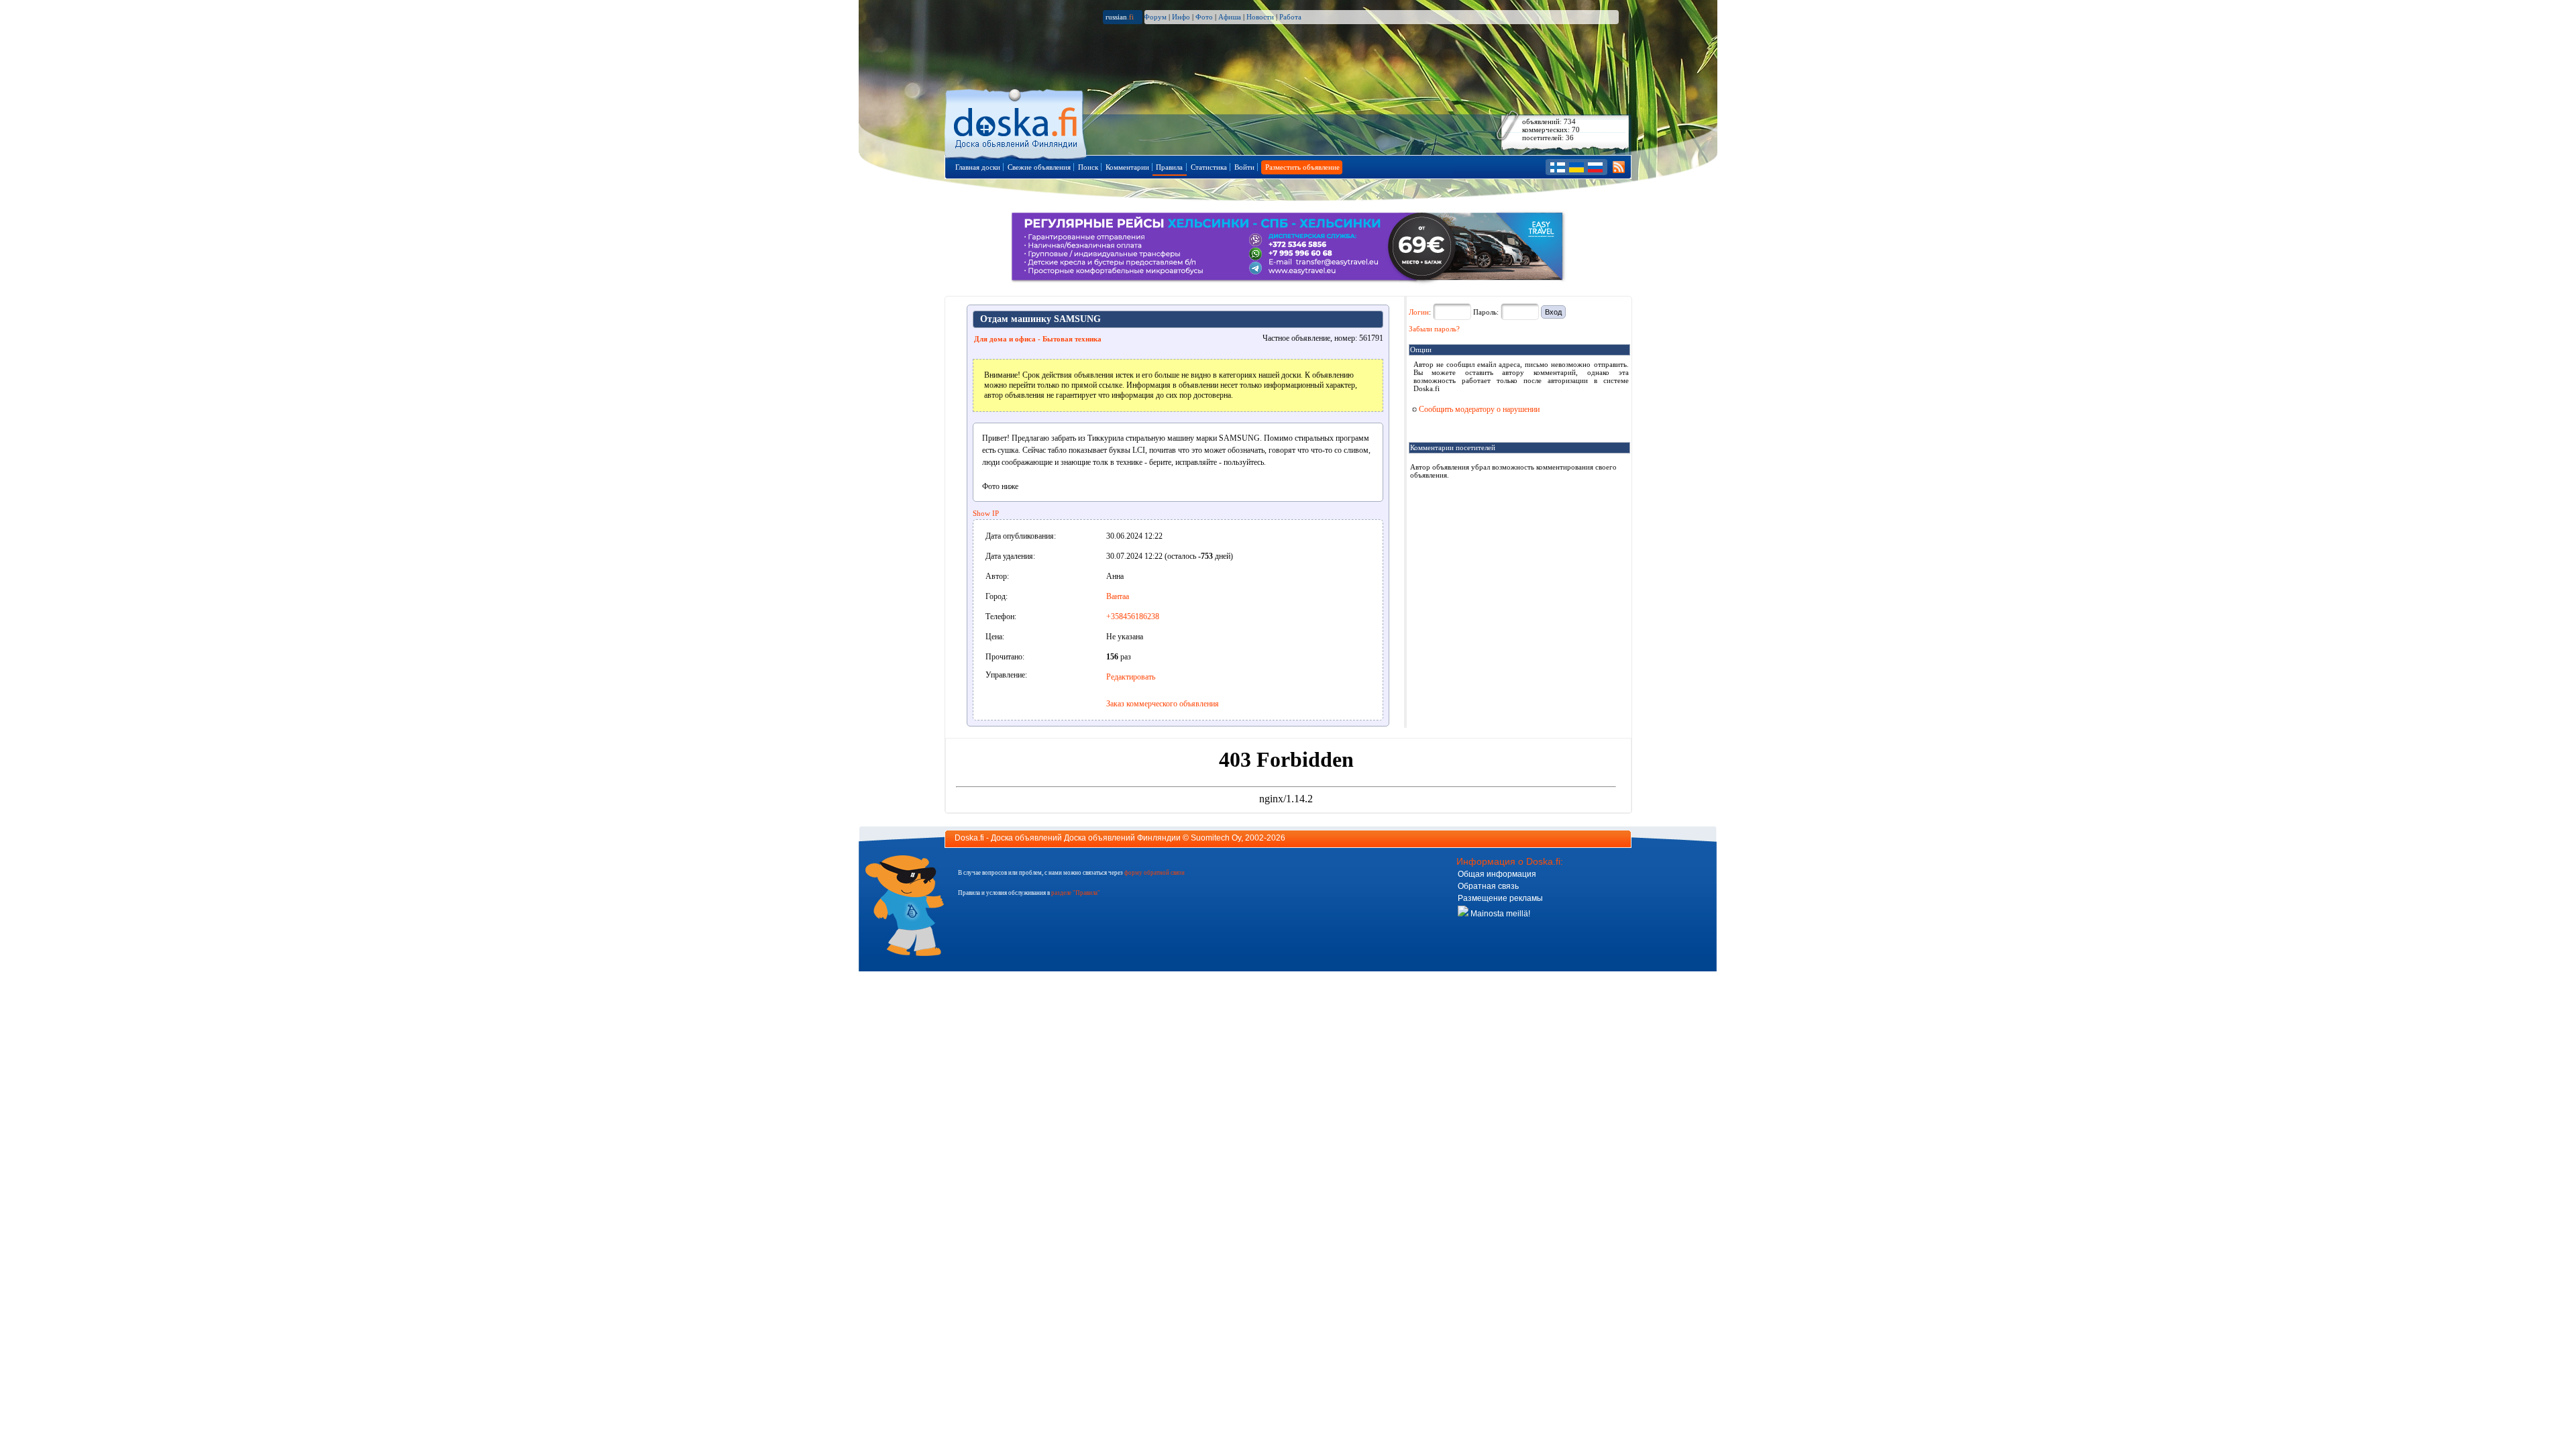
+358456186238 (1133, 616)
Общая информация (1497, 874)
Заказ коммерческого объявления (1163, 704)
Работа (1290, 17)
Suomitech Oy (1216, 838)
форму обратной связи (1155, 873)
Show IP (986, 513)
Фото (1204, 17)
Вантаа (1118, 596)
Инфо (1181, 17)
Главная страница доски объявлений (1017, 122)
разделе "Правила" (1076, 893)
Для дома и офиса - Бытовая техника (1038, 339)
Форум (1155, 17)
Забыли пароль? (1434, 329)
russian (1120, 17)
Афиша (1230, 17)
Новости (1260, 17)
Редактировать (1131, 677)
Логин (1419, 312)
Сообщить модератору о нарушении (1478, 409)
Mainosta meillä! (1499, 914)
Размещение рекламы (1500, 898)
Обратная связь (1488, 886)
